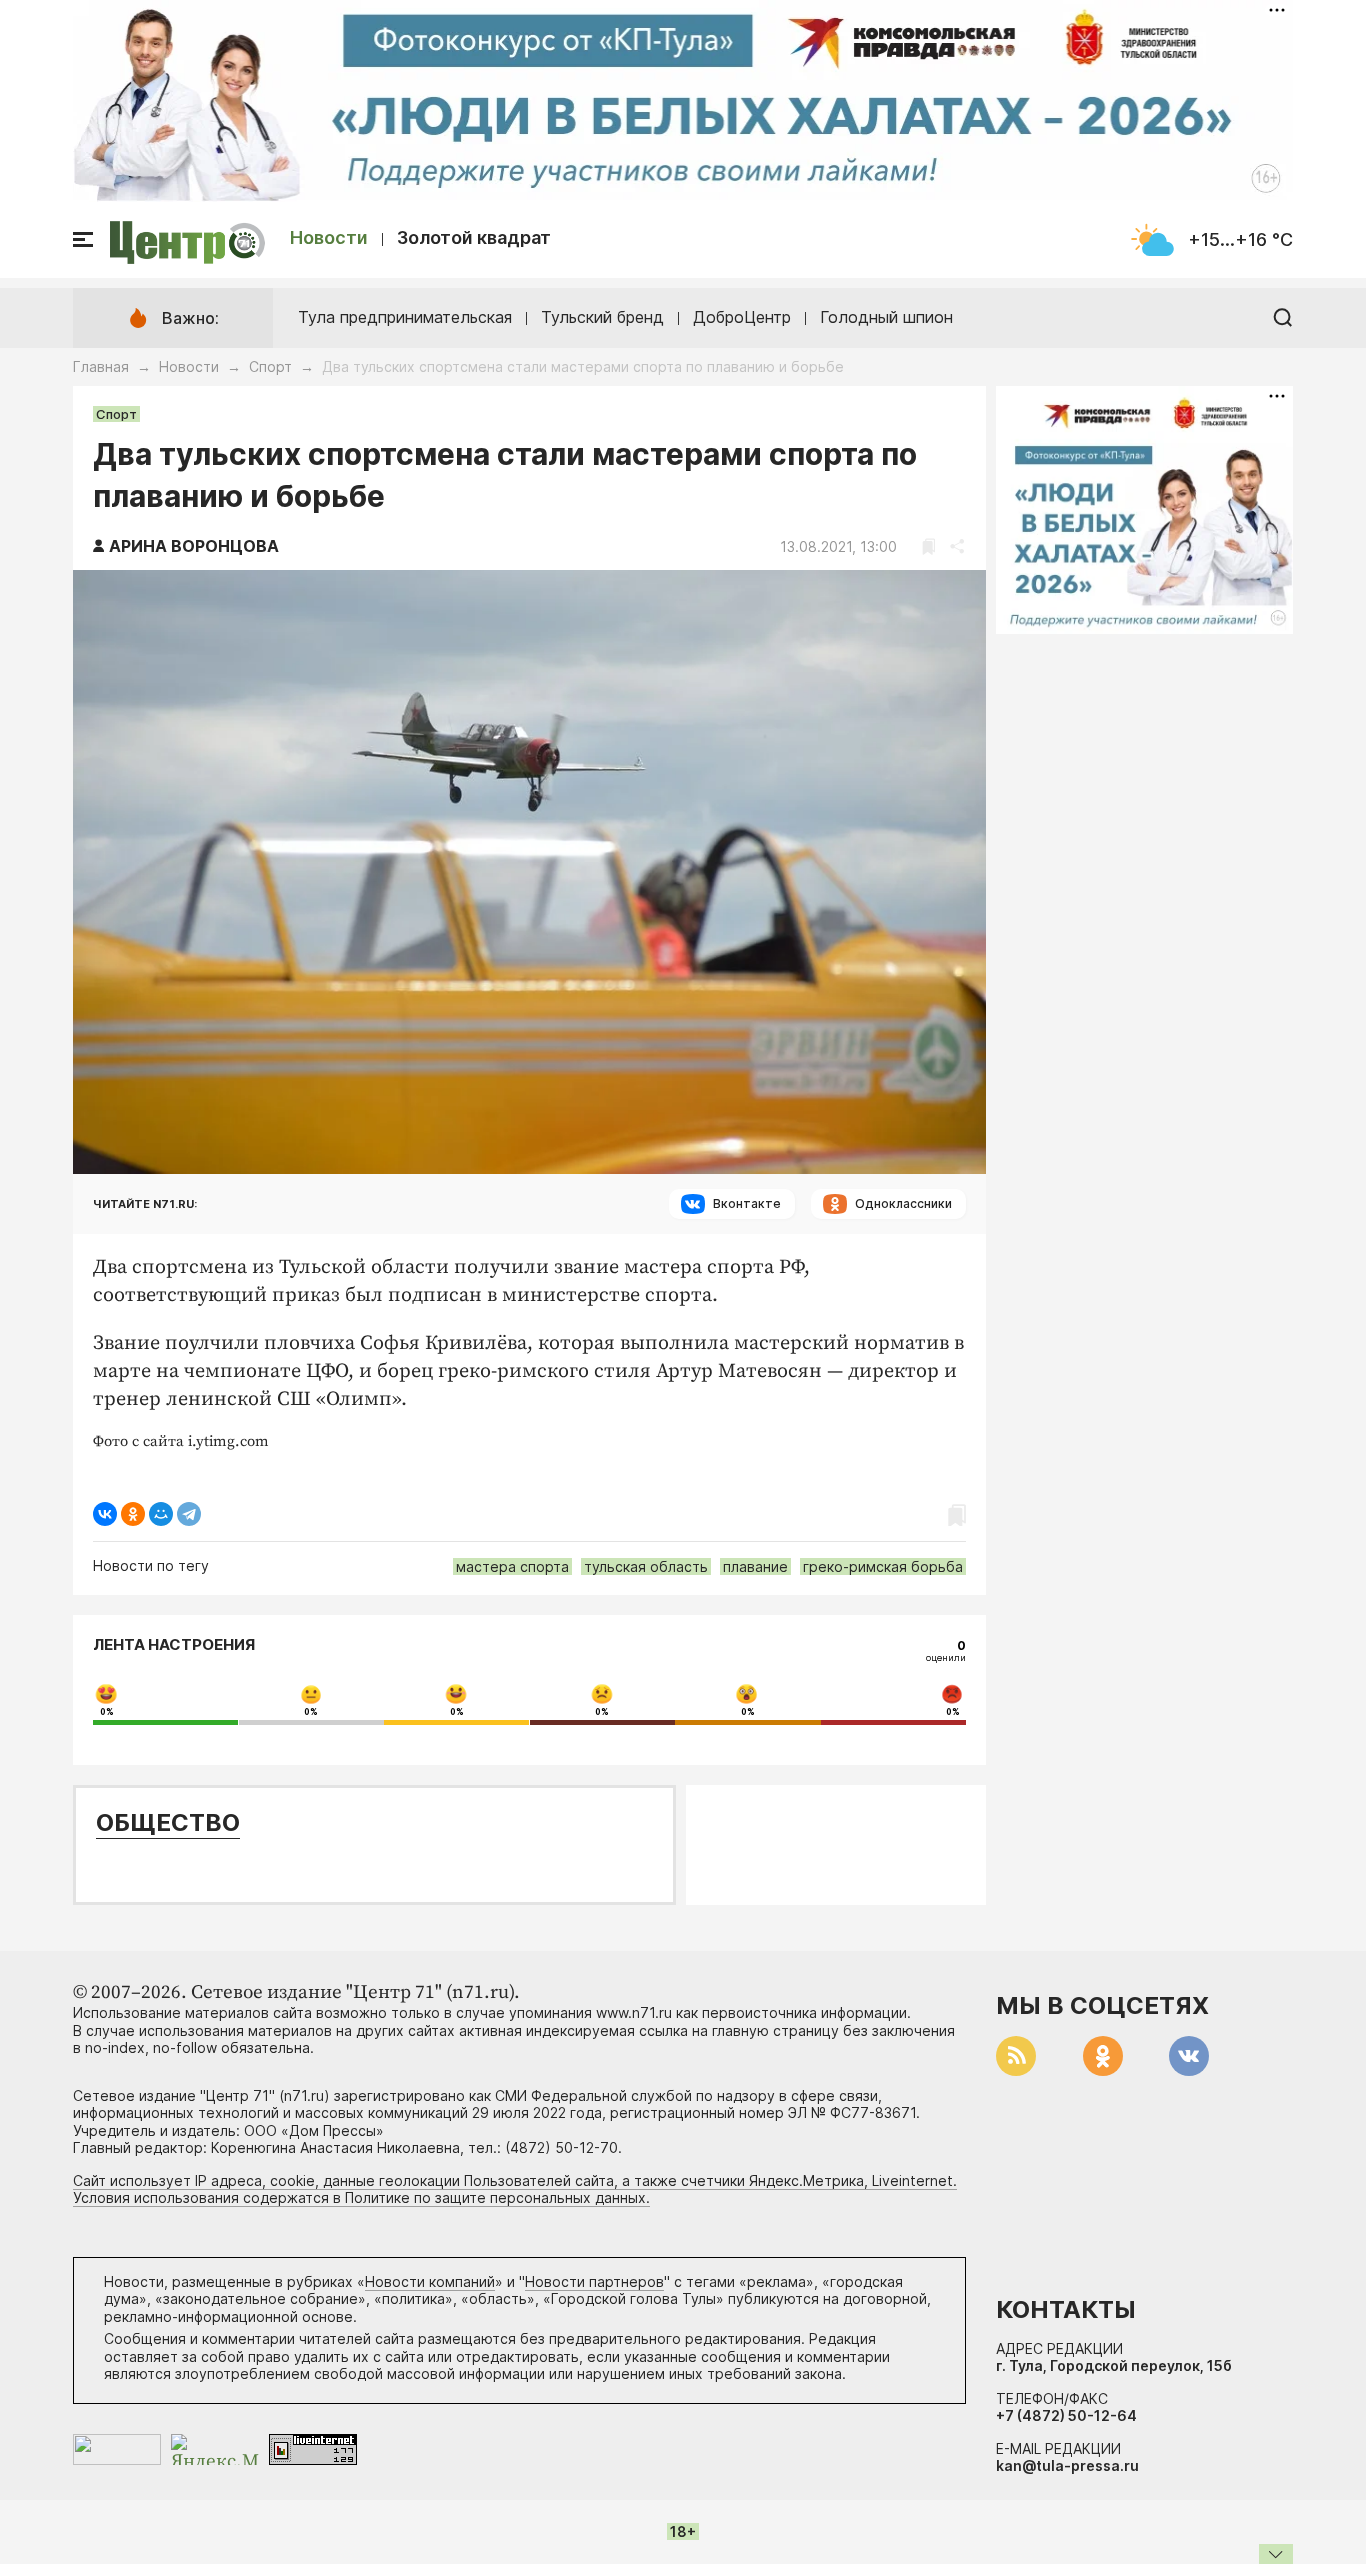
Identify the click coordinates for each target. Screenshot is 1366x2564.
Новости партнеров (594, 2281)
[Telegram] (189, 1514)
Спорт (270, 366)
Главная (101, 366)
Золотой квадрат (474, 237)
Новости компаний (430, 2281)
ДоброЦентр (742, 317)
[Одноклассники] (133, 1514)
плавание (755, 1566)
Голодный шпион (886, 317)
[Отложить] (928, 546)
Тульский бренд (602, 317)
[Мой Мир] (161, 1514)
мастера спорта (512, 1566)
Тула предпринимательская (405, 317)
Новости (329, 237)
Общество (168, 1822)
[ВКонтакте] (105, 1514)
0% (107, 1712)
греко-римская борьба (883, 1566)
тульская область (646, 1566)
